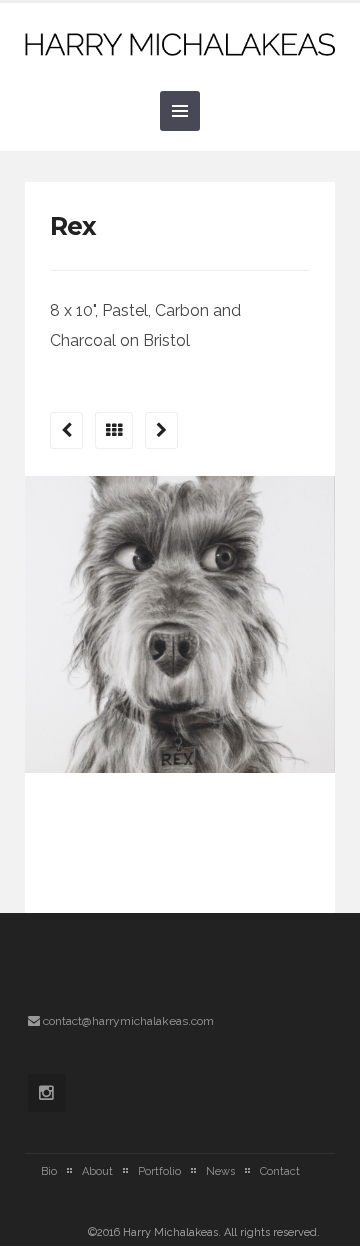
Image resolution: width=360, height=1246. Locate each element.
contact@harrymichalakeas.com (128, 1021)
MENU (180, 111)
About (97, 1171)
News (220, 1171)
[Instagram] (47, 1093)
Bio (49, 1171)
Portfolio (159, 1171)
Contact (280, 1171)
